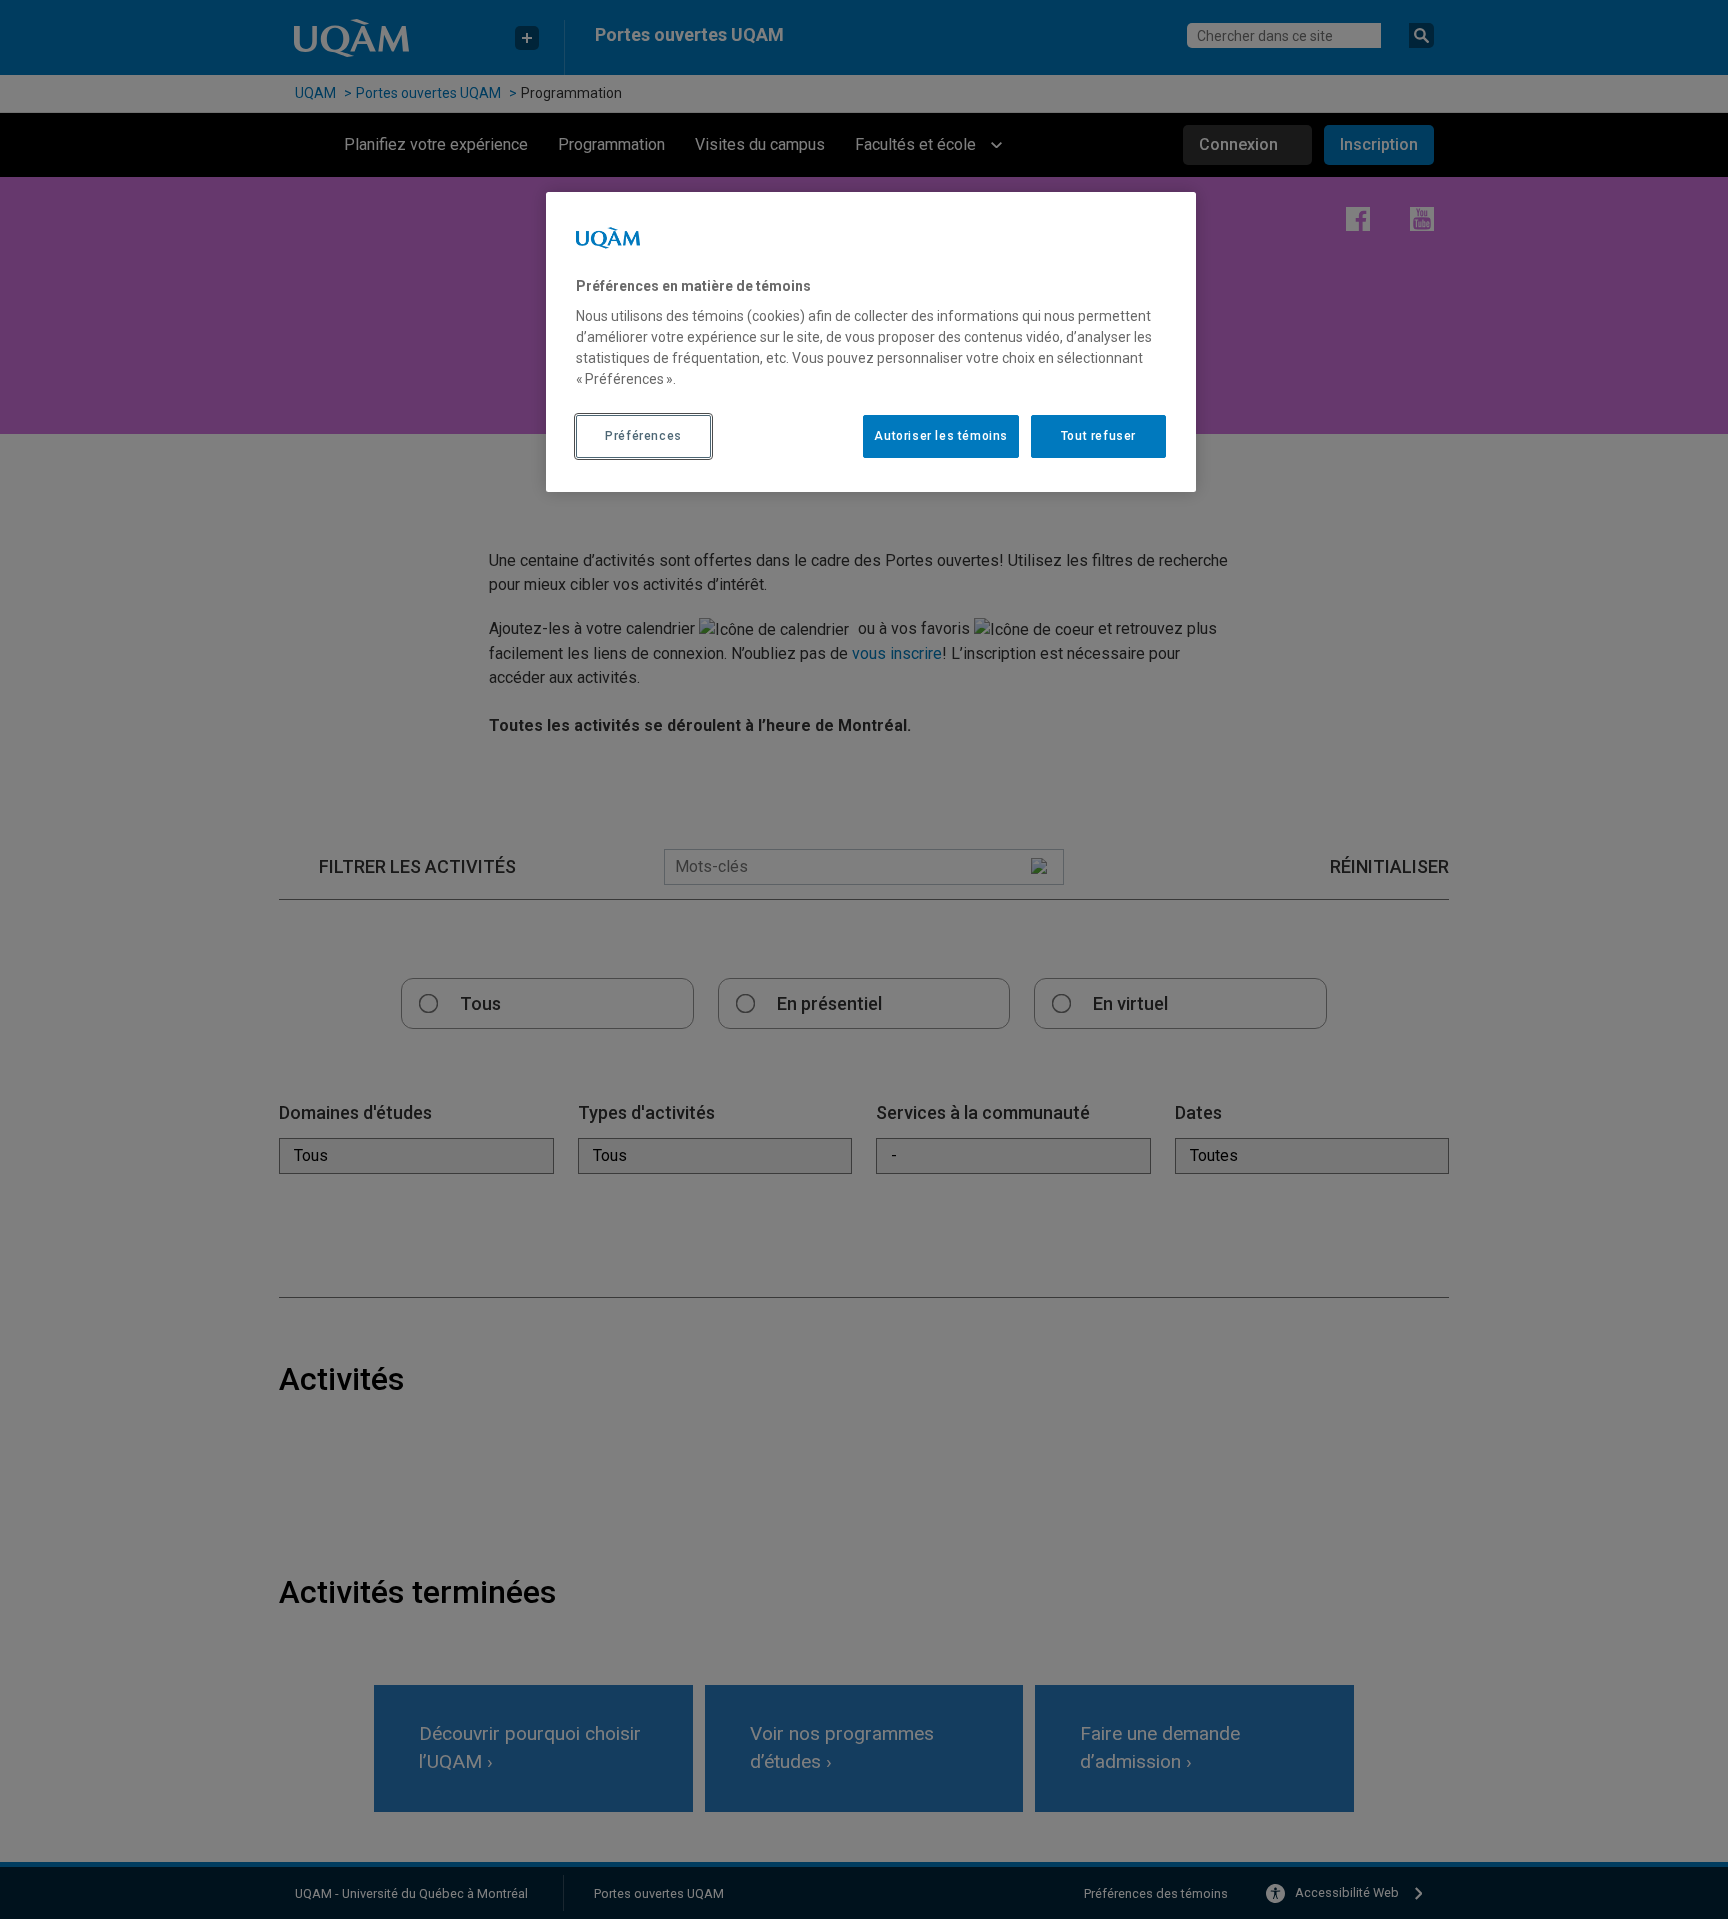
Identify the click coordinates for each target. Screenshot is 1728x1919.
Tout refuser (1098, 436)
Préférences (643, 436)
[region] (871, 342)
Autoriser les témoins (941, 436)
